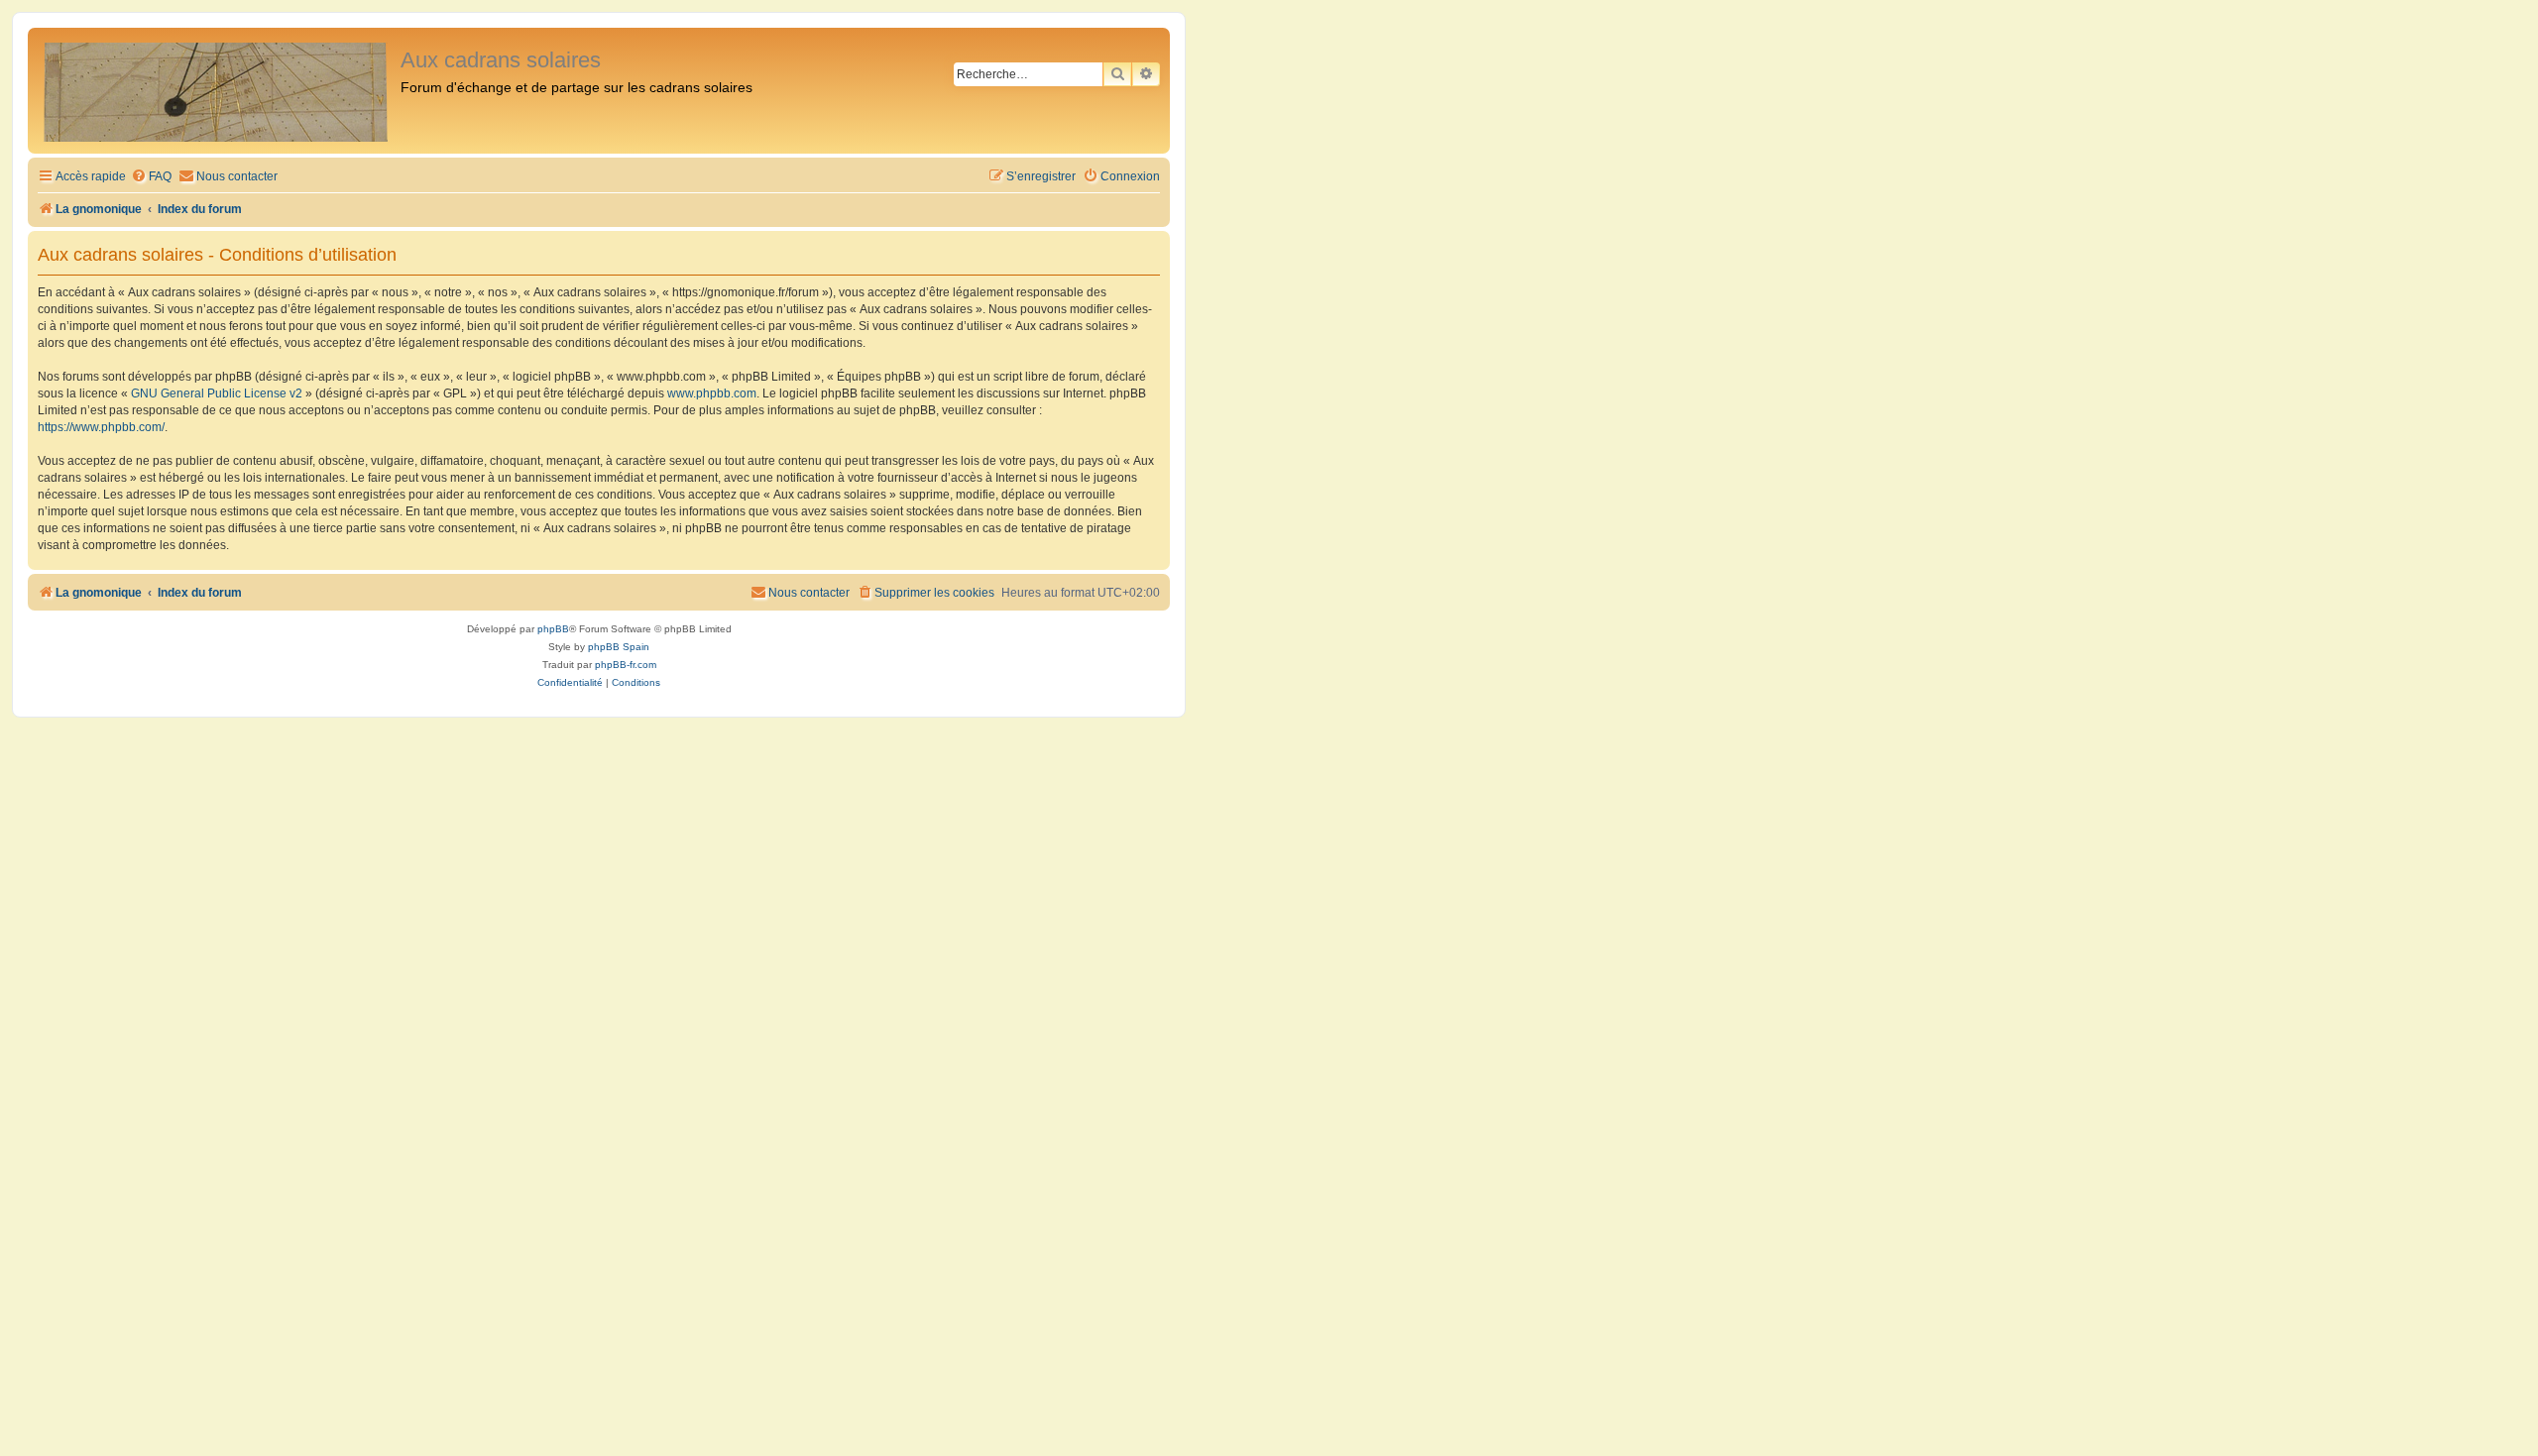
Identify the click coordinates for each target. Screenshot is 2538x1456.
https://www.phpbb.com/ (101, 427)
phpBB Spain (619, 647)
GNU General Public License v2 (217, 393)
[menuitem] (151, 177)
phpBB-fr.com (626, 665)
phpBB (553, 629)
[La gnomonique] (217, 91)
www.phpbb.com (712, 393)
